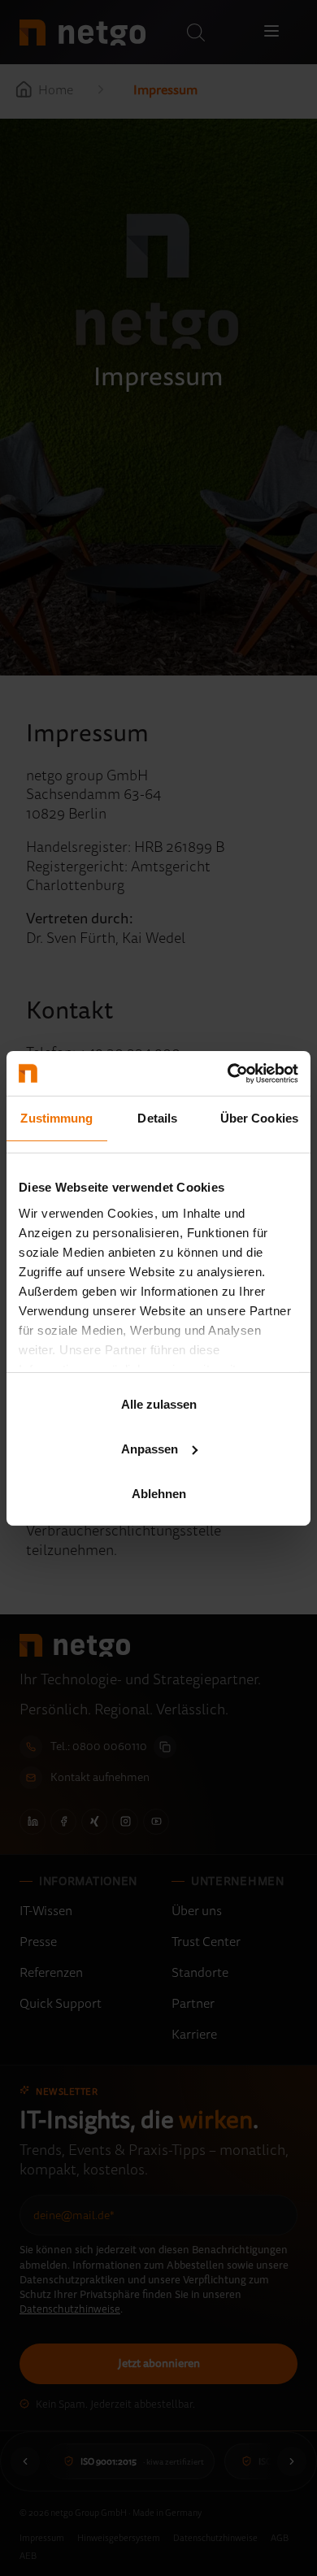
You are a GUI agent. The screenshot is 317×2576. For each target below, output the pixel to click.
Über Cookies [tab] (259, 1118)
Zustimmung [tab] (56, 1118)
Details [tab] (157, 1118)
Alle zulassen (159, 1404)
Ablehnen (159, 1493)
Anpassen (150, 1449)
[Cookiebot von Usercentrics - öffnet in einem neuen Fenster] (228, 1073)
